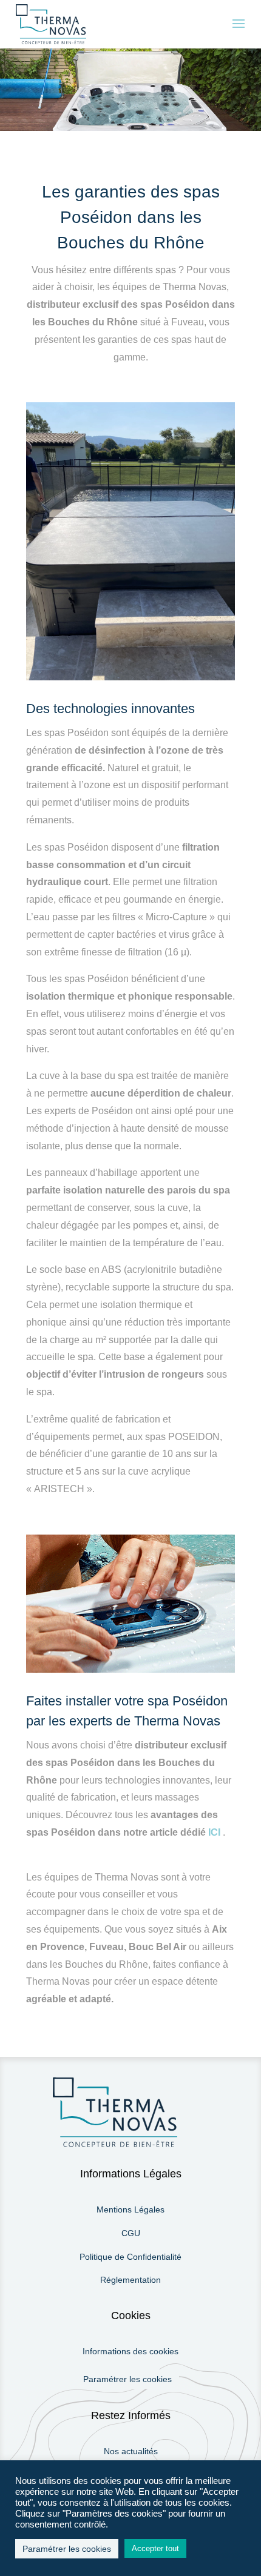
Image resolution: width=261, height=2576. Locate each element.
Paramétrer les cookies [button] (127, 2379)
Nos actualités (131, 2451)
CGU (131, 2233)
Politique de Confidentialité (130, 2257)
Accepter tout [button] (155, 2548)
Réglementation (130, 2280)
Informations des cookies (130, 2351)
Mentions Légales (130, 2209)
